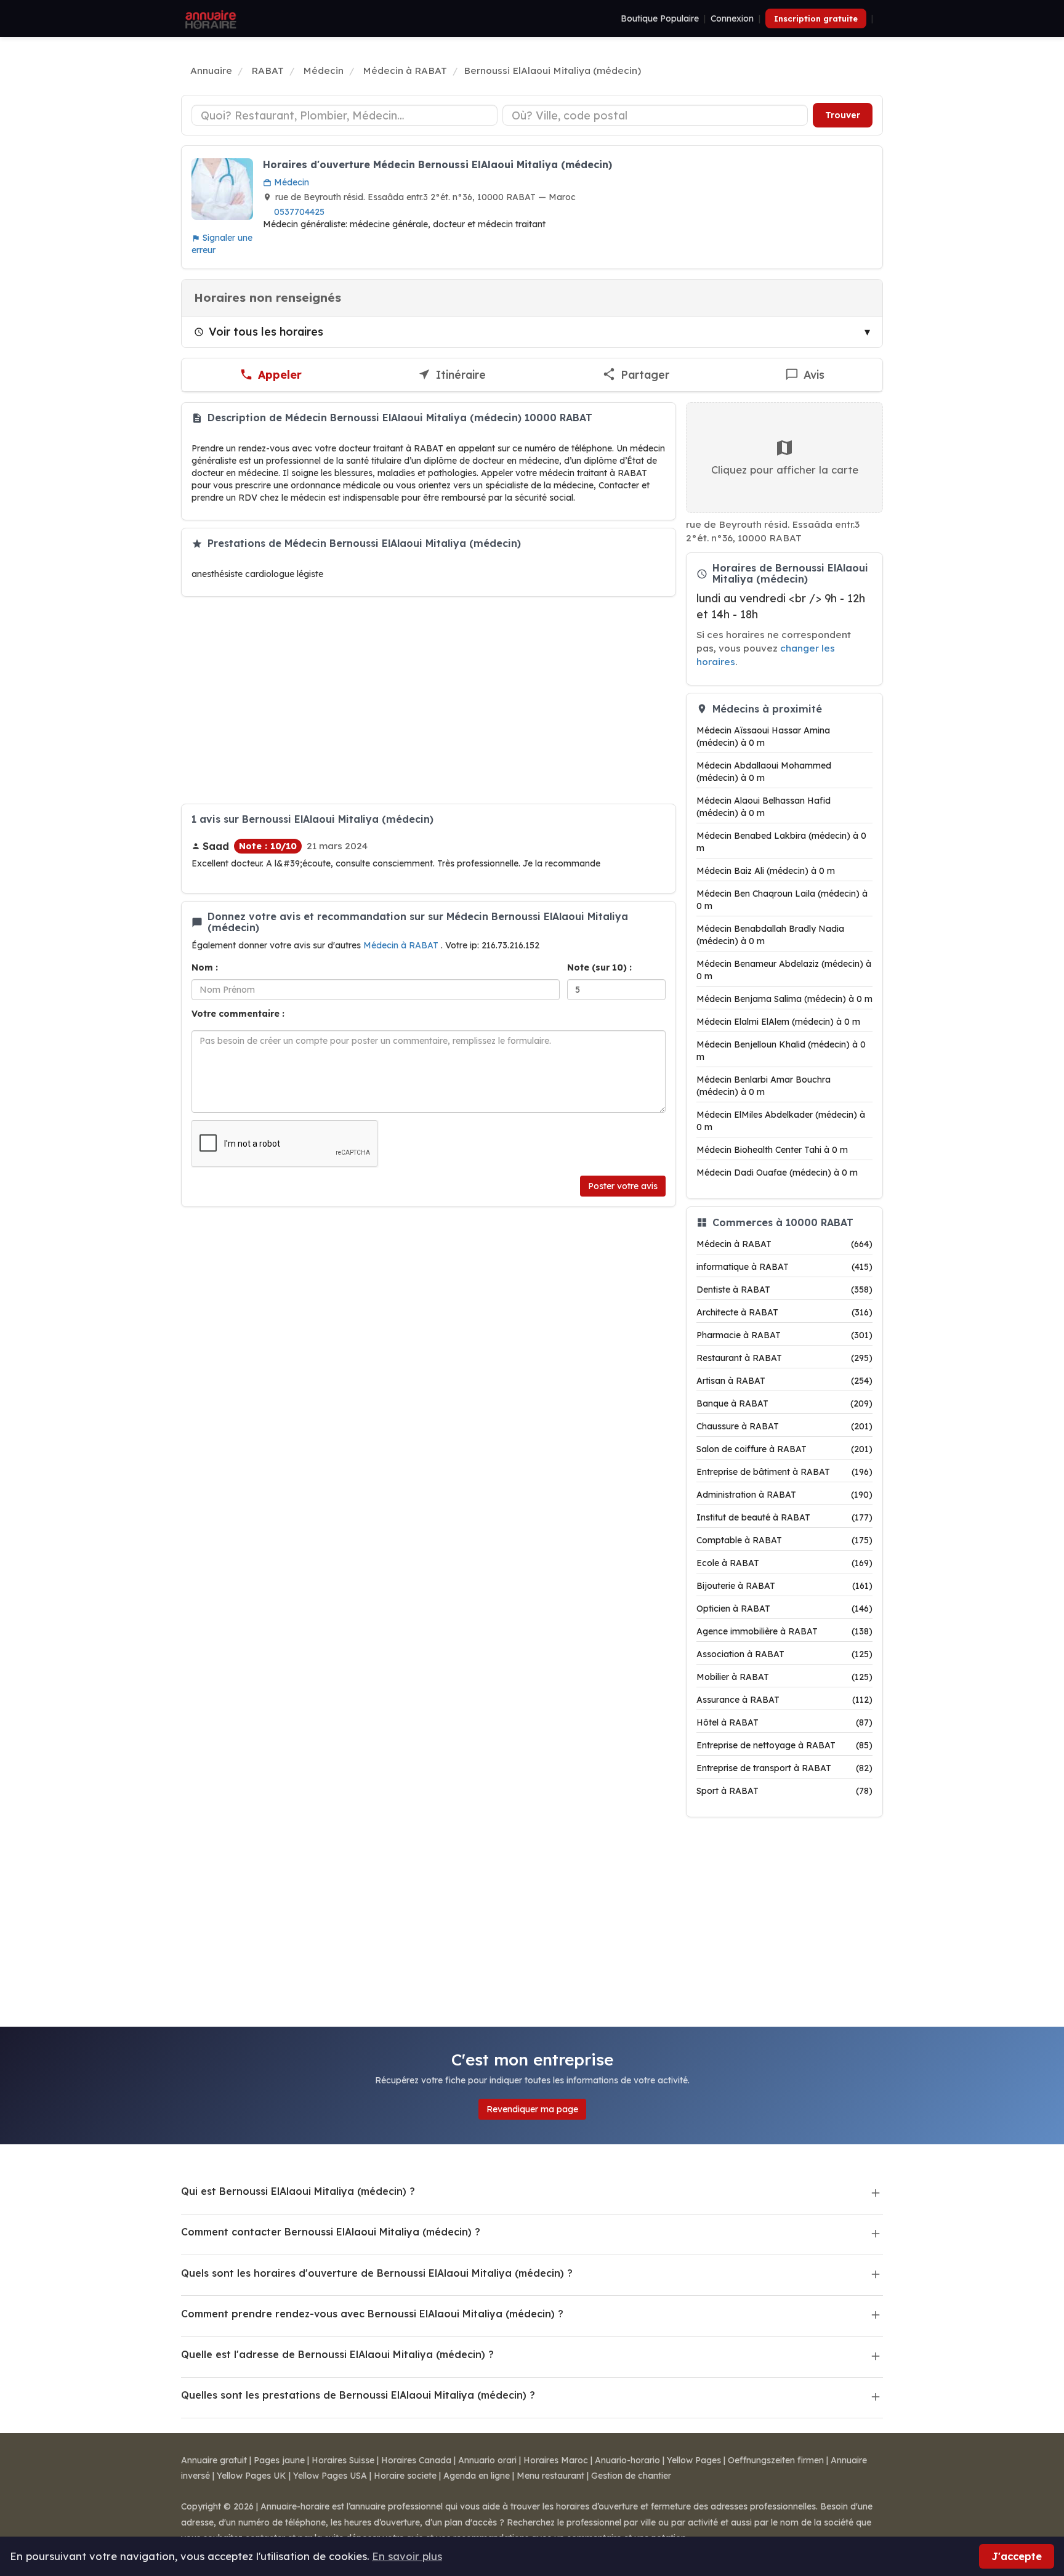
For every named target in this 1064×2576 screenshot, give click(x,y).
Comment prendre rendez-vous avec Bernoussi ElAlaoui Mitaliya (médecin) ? (372, 2314)
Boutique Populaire (660, 18)
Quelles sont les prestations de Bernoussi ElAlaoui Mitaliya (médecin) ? (358, 2395)
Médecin (290, 182)
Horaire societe (405, 2476)
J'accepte (1017, 2556)
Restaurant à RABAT (784, 1358)
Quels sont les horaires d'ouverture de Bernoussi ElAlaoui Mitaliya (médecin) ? (377, 2273)
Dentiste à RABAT (784, 1290)
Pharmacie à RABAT (784, 1335)
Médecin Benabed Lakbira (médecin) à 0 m (781, 842)
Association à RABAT (784, 1654)
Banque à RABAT (784, 1403)
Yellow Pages (694, 2460)
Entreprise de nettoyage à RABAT (784, 1745)
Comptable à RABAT (784, 1540)
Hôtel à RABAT (784, 1722)
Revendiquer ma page (532, 2109)
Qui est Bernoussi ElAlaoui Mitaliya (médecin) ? (298, 2191)
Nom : (205, 967)
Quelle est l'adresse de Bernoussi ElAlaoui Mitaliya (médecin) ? (337, 2354)
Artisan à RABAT (784, 1381)
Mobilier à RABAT (784, 1677)
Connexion (732, 18)
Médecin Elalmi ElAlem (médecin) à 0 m (778, 1022)
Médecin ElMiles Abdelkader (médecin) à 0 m (781, 1121)
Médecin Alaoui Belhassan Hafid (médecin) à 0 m (764, 807)
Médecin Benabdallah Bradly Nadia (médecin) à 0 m (770, 935)
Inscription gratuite (816, 18)
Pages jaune (279, 2460)
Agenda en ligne (477, 2476)
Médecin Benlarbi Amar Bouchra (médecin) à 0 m (764, 1086)
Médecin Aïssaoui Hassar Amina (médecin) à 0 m (763, 737)
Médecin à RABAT (402, 945)
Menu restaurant (550, 2476)
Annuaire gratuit (214, 2460)
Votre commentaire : (238, 1014)
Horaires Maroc (556, 2460)
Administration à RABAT (784, 1495)
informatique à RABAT (784, 1267)
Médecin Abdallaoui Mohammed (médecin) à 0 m (764, 772)
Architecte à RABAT (784, 1312)
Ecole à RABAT (784, 1563)
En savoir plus (407, 2556)
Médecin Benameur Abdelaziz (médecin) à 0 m (784, 970)
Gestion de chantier (631, 2476)
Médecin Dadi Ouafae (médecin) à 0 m (777, 1173)
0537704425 (299, 212)
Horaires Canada (416, 2460)
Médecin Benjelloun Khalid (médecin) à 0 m (781, 1051)
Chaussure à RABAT (784, 1426)
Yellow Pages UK (252, 2476)
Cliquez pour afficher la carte (785, 470)
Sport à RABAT (784, 1791)
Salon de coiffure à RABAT (784, 1449)
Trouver (843, 115)
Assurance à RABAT (784, 1700)
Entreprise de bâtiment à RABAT (784, 1472)
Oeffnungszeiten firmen (776, 2460)
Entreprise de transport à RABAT (784, 1768)
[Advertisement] (429, 700)
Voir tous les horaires (266, 331)
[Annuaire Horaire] (209, 18)
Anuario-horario (627, 2460)
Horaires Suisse (343, 2460)
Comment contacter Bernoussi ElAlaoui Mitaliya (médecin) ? (331, 2232)
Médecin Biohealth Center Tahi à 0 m (772, 1150)
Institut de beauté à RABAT (784, 1517)
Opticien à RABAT (784, 1609)
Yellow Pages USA (330, 2476)
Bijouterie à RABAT (784, 1586)
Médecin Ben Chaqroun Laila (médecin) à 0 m (782, 900)
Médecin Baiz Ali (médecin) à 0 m (766, 871)
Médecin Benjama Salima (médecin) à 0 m (784, 999)
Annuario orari (487, 2460)
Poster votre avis (623, 1186)
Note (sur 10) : (599, 967)
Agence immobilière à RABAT (784, 1631)
